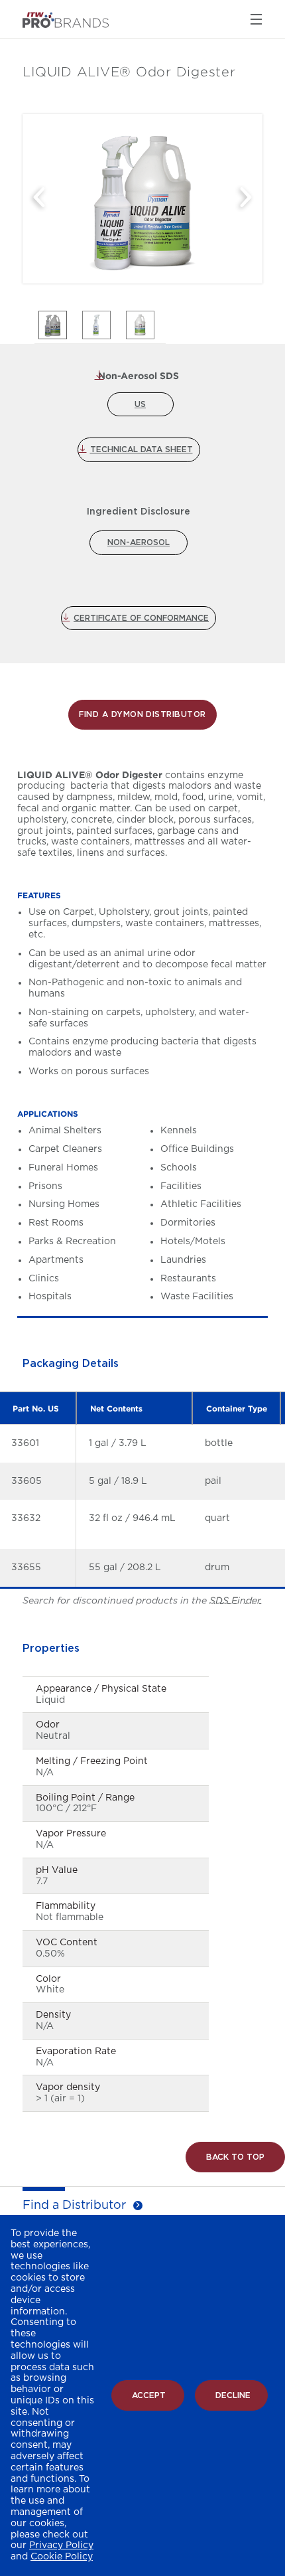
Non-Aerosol (139, 542)
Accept (149, 2395)
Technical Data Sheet (142, 449)
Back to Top (235, 2157)
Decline (233, 2395)
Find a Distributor (74, 2206)
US (140, 404)
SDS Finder (235, 1601)
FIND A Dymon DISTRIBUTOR (142, 714)
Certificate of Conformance (141, 618)
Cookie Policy (62, 2557)
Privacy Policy (61, 2545)
